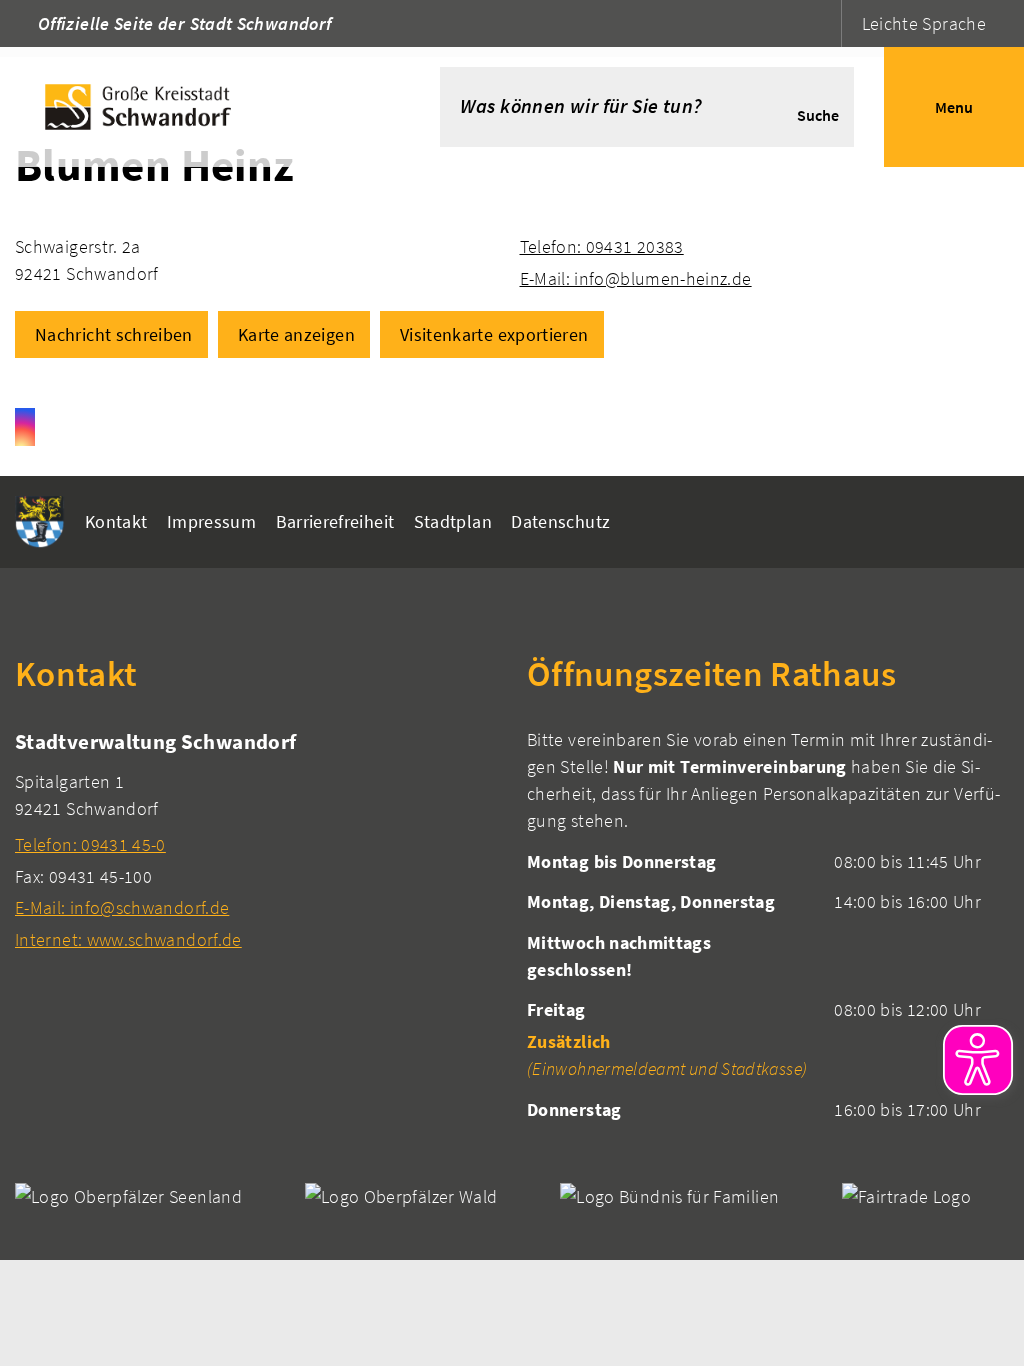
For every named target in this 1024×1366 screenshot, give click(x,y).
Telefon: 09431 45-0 (90, 844)
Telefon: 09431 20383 (602, 246)
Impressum (211, 521)
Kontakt (116, 521)
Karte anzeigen (296, 334)
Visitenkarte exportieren (494, 334)
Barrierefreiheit (335, 521)
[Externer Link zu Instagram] (25, 427)
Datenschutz (560, 521)
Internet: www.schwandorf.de (128, 939)
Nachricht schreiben (114, 334)
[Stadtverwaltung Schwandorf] (256, 839)
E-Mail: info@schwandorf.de (122, 907)
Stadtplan (453, 521)
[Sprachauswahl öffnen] (823, 23)
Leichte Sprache (924, 23)
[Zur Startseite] (190, 107)
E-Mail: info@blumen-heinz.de (636, 278)
